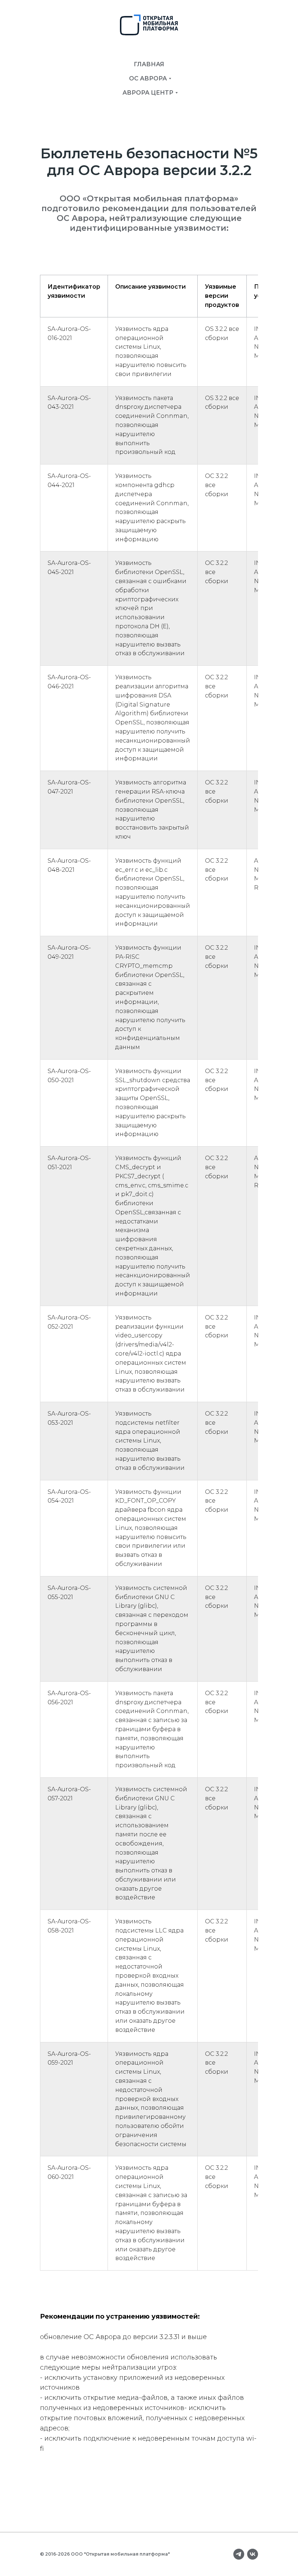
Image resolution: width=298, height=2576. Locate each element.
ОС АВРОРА (148, 78)
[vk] (253, 2554)
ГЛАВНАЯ (149, 64)
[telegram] (239, 2554)
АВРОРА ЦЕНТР (148, 93)
